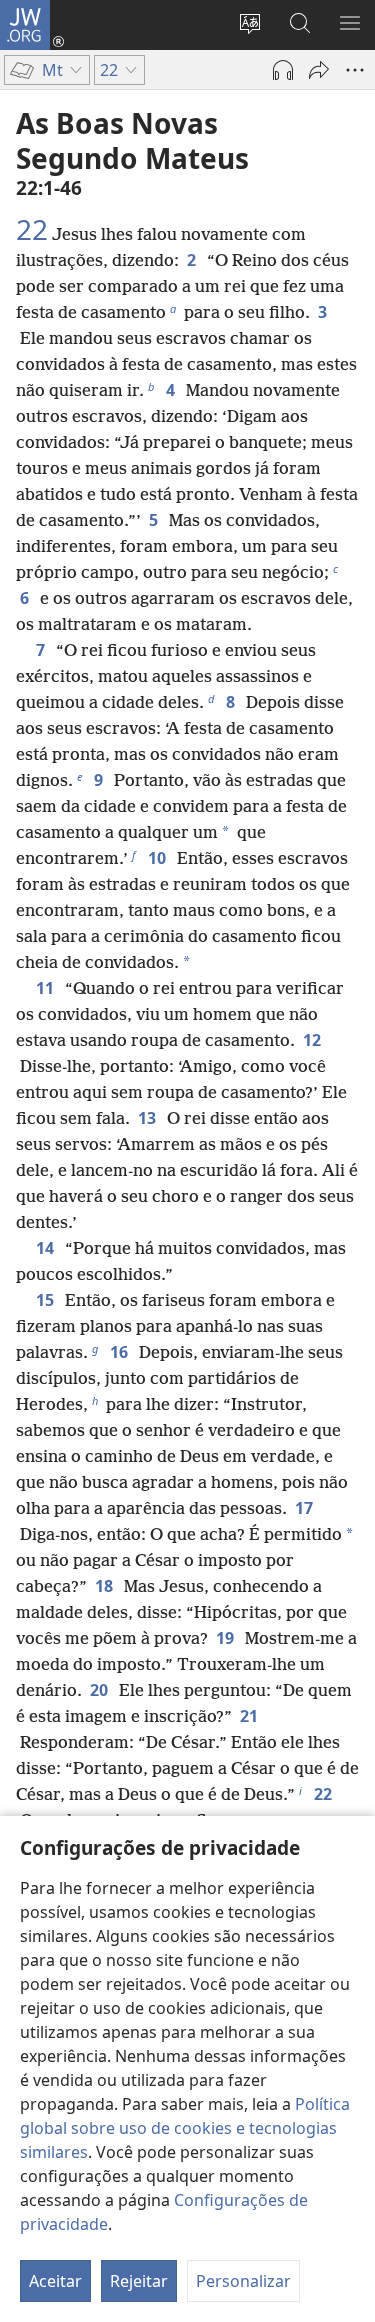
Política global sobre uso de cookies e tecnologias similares (185, 2128)
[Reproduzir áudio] (283, 70)
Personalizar (243, 2281)
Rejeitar (139, 2281)
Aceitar (55, 2281)
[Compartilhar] (319, 70)
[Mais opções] (355, 70)
